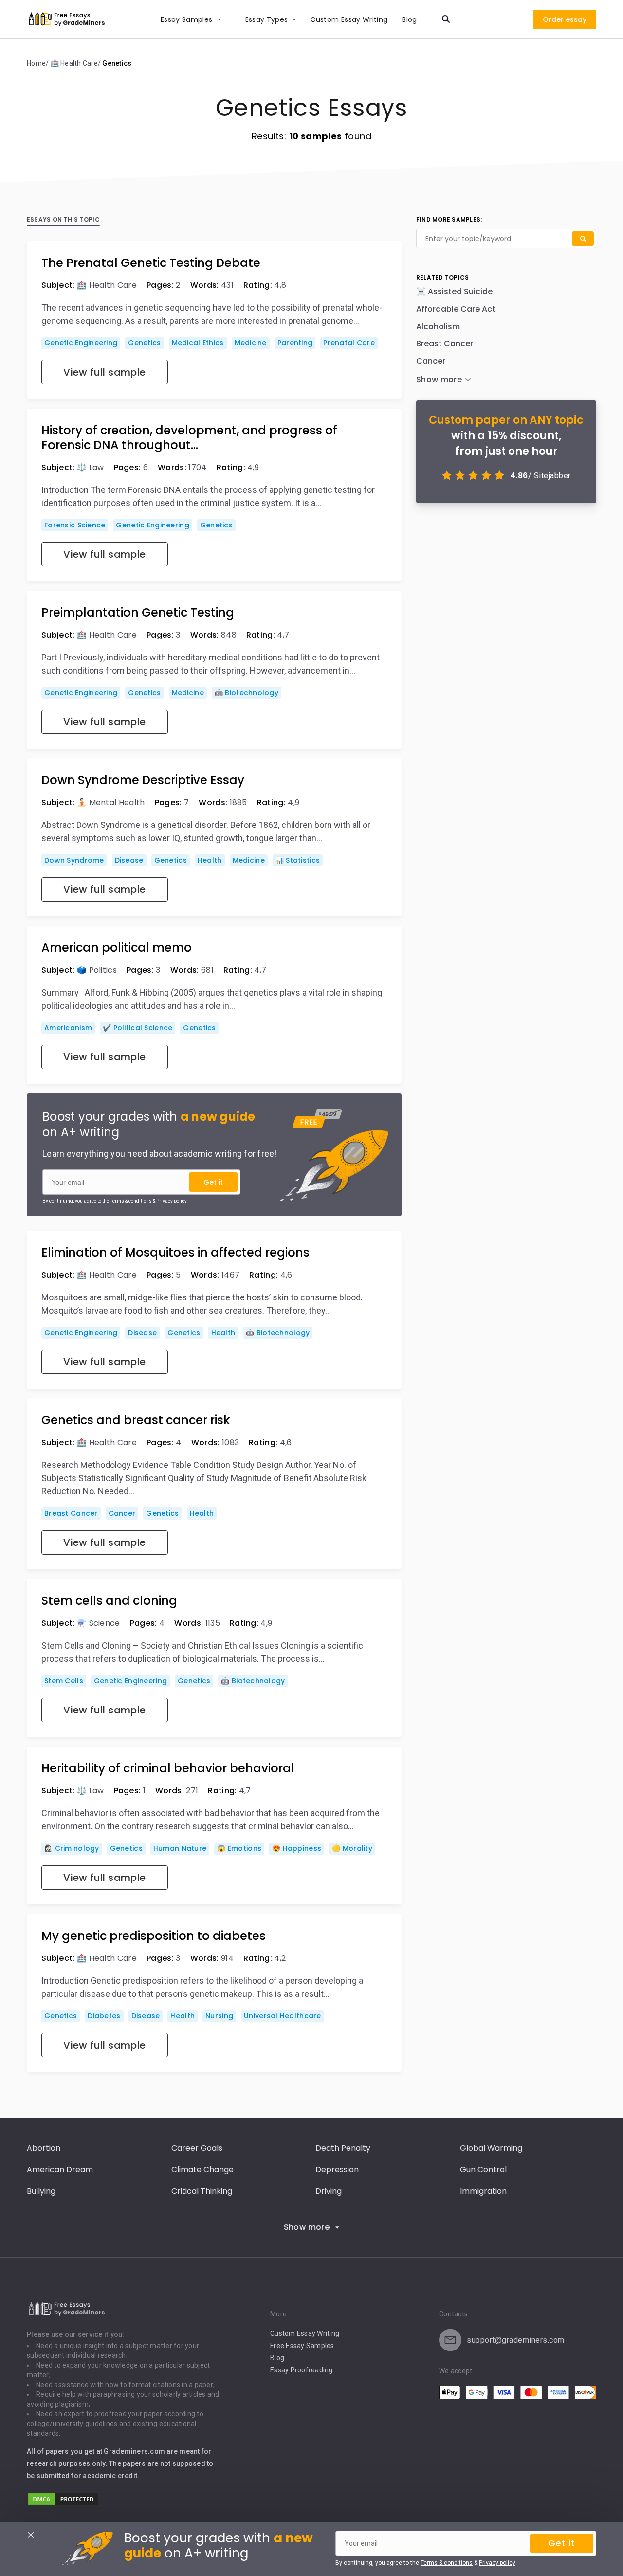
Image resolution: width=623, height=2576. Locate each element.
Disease (129, 860)
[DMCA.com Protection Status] (63, 2504)
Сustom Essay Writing (349, 19)
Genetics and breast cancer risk (136, 1420)
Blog (409, 19)
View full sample (104, 372)
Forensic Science (75, 525)
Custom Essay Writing (305, 2333)
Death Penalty (343, 2148)
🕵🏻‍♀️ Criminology (72, 1848)
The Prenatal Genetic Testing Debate (151, 263)
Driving (329, 2191)
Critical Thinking (202, 2191)
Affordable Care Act (456, 309)
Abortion (44, 2148)
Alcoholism (438, 327)
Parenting (295, 343)
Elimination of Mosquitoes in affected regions (175, 1253)
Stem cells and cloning (109, 1601)
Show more (307, 2227)
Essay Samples (187, 19)
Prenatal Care (349, 343)
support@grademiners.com (516, 2340)
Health (210, 860)
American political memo (117, 948)
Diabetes (104, 2016)
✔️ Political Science (137, 1028)
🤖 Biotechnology (247, 693)
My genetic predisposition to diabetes (154, 1936)
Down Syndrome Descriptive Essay (143, 780)
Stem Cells (64, 1681)
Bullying (41, 2191)
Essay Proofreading (302, 2370)
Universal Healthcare (283, 2016)
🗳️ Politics (97, 970)
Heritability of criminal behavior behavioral (168, 1768)
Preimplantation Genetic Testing (138, 613)
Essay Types (267, 19)
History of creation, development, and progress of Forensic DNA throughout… (189, 438)
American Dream (60, 2170)
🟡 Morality (352, 1848)
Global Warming (491, 2148)
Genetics (144, 343)
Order (553, 19)
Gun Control (483, 2170)
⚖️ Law (91, 467)
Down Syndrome (74, 860)
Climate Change (202, 2170)
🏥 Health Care (107, 285)
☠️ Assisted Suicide (454, 291)
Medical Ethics (198, 343)
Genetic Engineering (81, 343)
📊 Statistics (298, 860)
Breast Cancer (71, 1513)
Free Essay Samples (302, 2346)
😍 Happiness (297, 1848)
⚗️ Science (99, 1623)
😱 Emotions (239, 1848)
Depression (337, 2170)
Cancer (122, 1513)
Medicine (251, 343)
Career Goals (197, 2148)
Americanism (68, 1028)
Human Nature (180, 1848)
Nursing (219, 2016)
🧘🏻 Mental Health (111, 802)
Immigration (483, 2191)
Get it (213, 1182)
